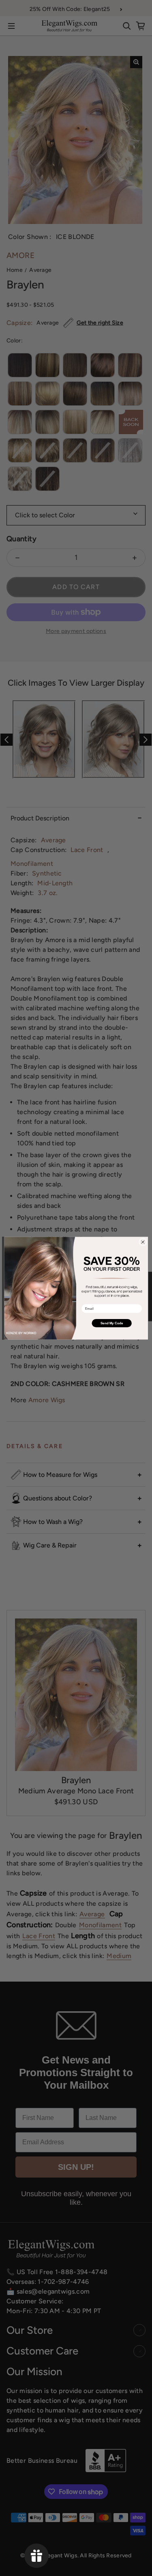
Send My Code (111, 1323)
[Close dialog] (143, 1242)
